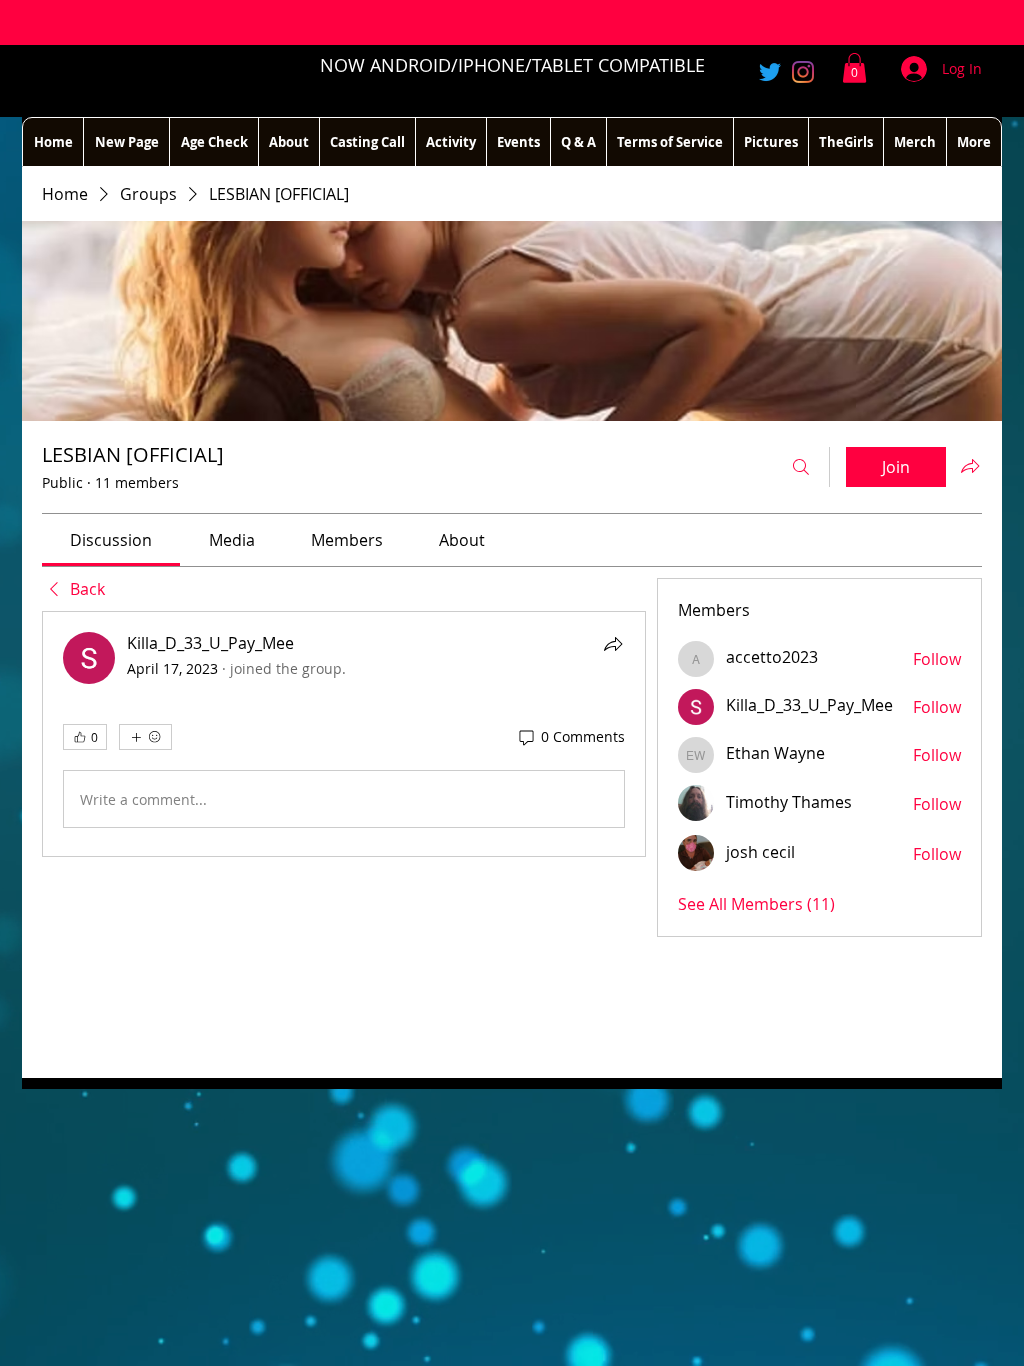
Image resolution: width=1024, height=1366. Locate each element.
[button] (854, 68)
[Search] (801, 467)
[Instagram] (803, 72)
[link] (111, 540)
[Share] (613, 644)
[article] (344, 734)
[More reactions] (145, 737)
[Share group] (970, 466)
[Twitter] (770, 72)
